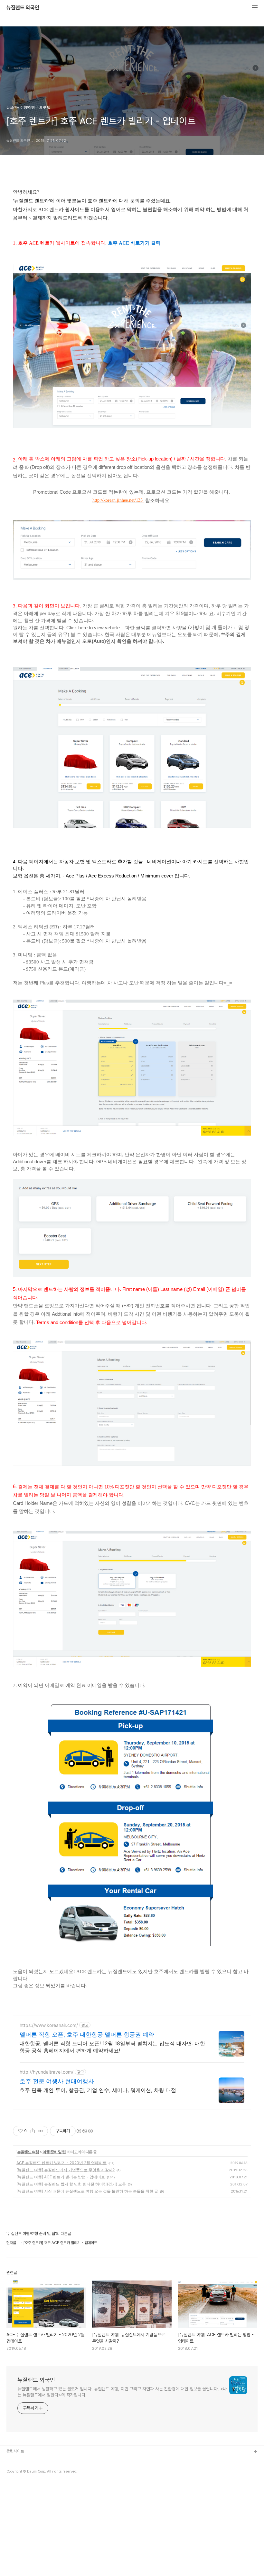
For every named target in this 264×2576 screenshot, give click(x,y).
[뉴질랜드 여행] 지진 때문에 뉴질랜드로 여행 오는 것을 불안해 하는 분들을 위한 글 (87, 2191)
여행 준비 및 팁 (54, 2152)
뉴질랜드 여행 (28, 2152)
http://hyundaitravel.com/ (47, 2072)
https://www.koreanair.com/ (49, 2025)
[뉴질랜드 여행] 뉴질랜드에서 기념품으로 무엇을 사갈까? (66, 2170)
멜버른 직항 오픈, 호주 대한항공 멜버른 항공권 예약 (87, 2034)
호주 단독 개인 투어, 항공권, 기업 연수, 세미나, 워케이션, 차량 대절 (98, 2090)
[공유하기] (33, 2131)
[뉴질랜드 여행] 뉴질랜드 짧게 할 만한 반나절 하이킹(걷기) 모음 (71, 2184)
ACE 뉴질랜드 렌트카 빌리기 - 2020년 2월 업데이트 (61, 2163)
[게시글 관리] (41, 2131)
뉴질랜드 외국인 (23, 8)
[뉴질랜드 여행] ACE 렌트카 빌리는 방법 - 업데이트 (61, 2177)
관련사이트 (15, 2451)
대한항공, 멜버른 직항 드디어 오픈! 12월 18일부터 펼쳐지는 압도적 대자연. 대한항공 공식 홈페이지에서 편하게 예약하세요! (112, 2047)
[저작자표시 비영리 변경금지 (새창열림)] (84, 2131)
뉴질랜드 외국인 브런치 (25, 2462)
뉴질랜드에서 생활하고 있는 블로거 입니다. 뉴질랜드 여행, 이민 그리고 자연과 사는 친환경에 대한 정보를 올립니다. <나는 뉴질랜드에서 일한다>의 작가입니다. (122, 2392)
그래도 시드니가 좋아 (24, 2483)
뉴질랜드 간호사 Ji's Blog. (29, 2473)
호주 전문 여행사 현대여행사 (57, 2081)
